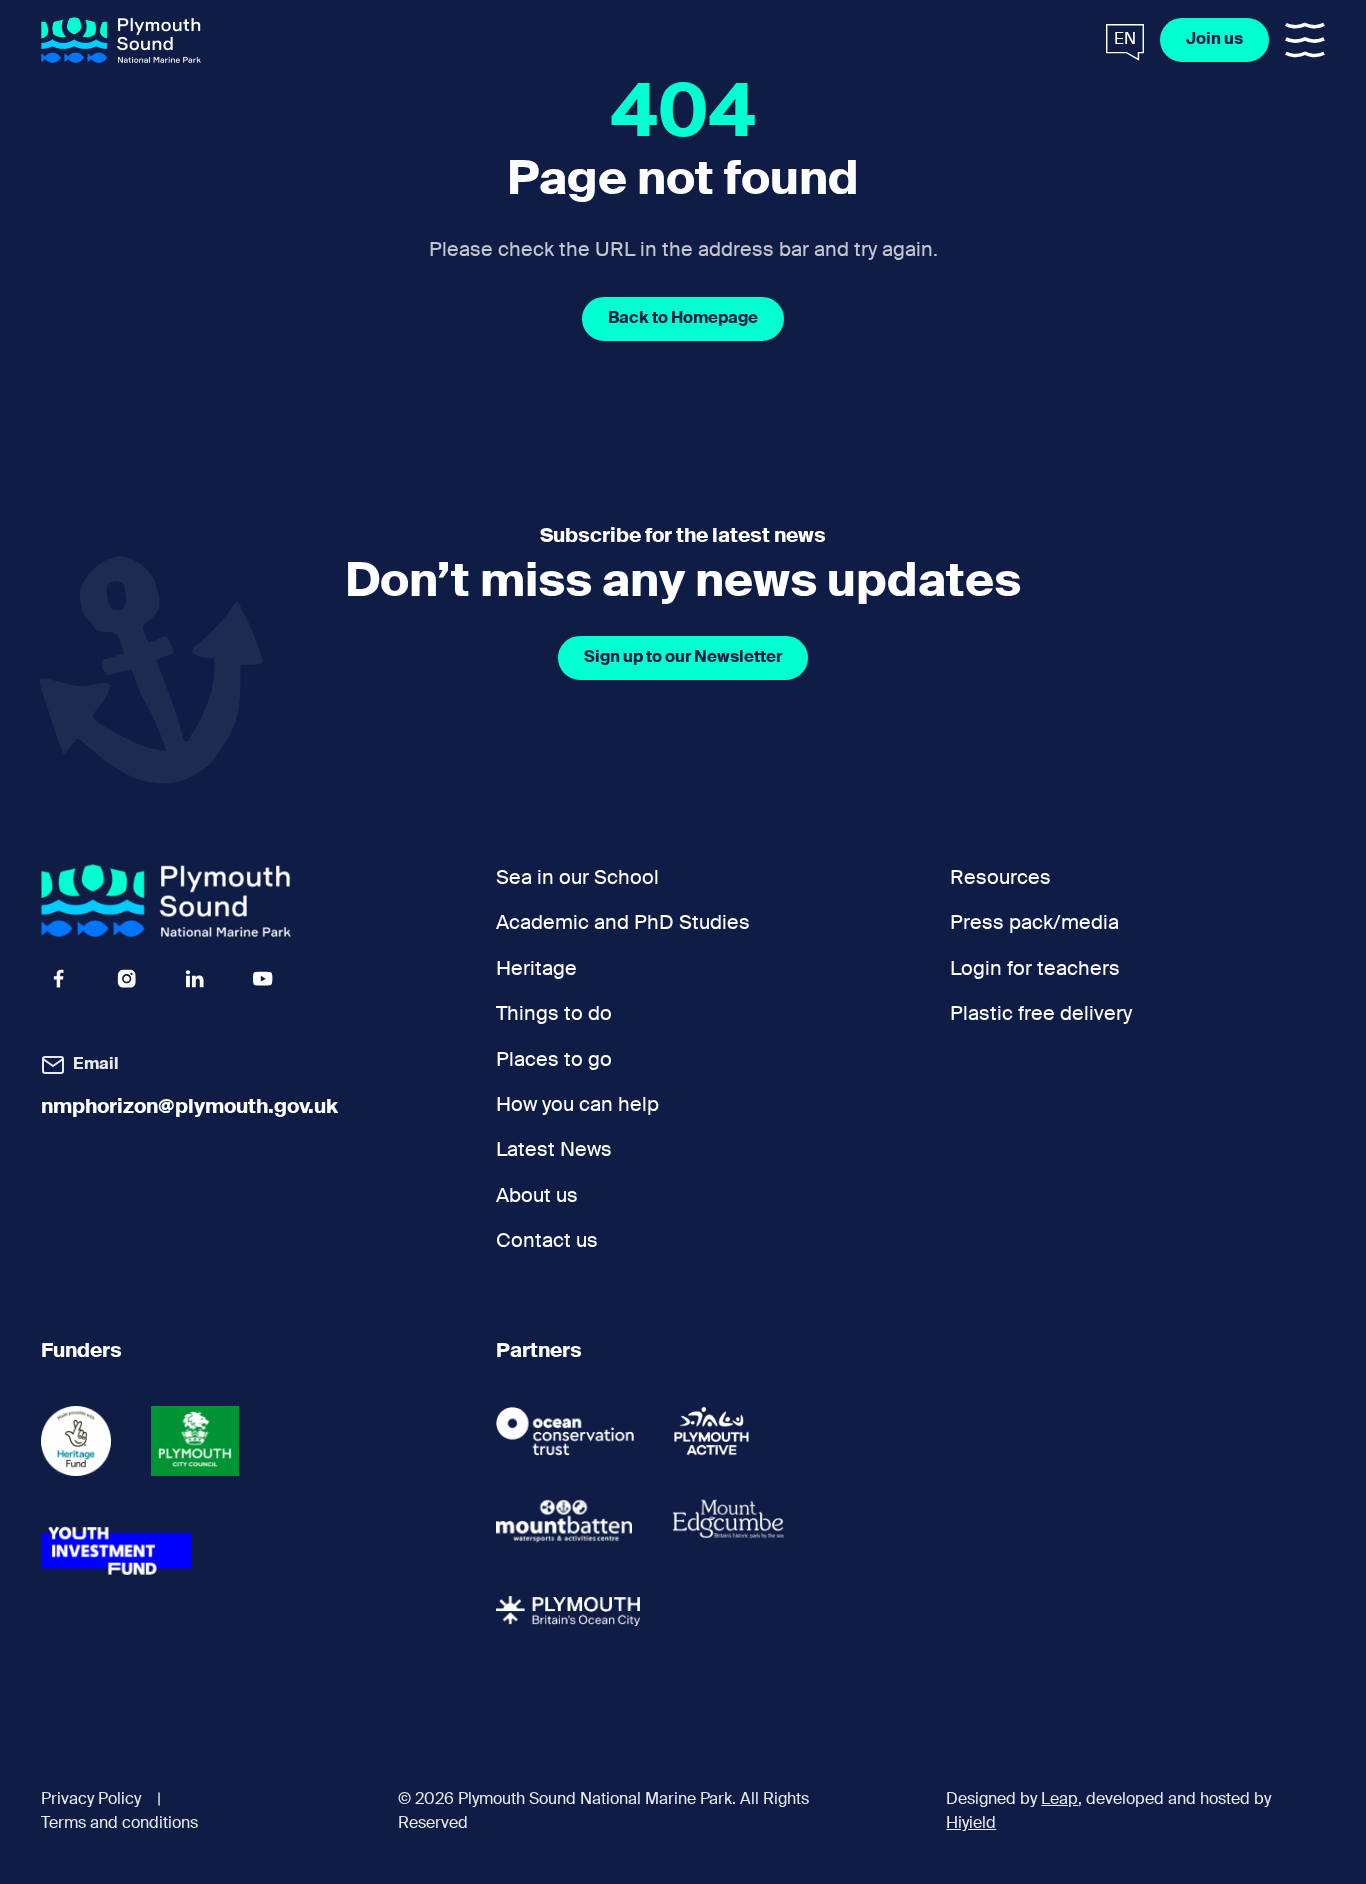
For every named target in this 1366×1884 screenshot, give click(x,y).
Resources (1000, 878)
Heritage (536, 969)
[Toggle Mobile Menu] (1305, 40)
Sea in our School (577, 878)
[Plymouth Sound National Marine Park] (121, 40)
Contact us (547, 1241)
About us (537, 1196)
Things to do (554, 1014)
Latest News (554, 1150)
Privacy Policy (91, 1800)
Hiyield (971, 1824)
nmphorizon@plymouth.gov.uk (189, 1107)
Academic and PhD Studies (623, 923)
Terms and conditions (119, 1824)
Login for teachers (1035, 969)
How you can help (577, 1105)
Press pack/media (1034, 923)
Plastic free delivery (1041, 1014)
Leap (1059, 1800)
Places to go (554, 1060)
